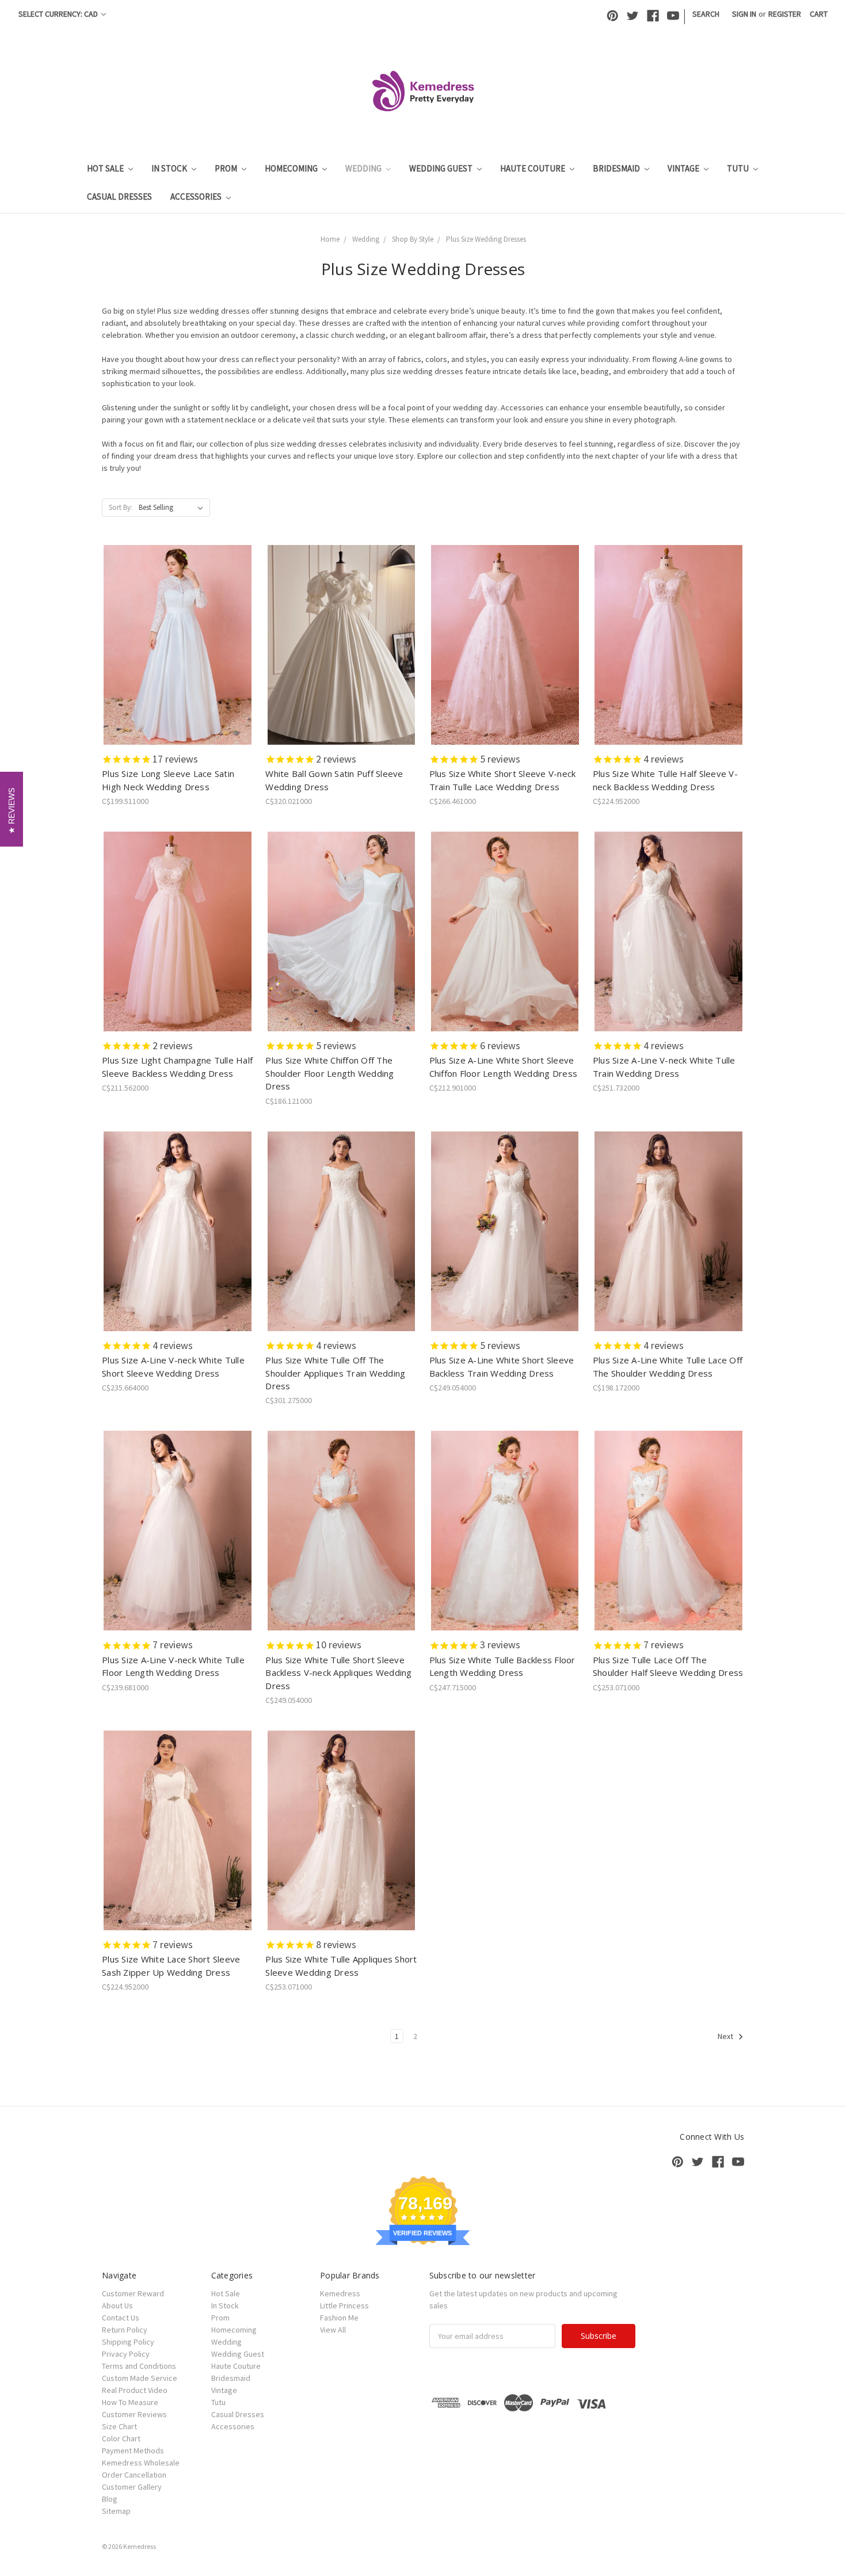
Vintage (684, 168)
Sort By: (121, 507)
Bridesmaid (617, 168)
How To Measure (130, 2402)
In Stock (170, 168)
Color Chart (121, 2438)
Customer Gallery (132, 2487)
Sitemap (116, 2511)
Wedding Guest (442, 168)
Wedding (364, 168)
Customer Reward (133, 2293)
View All (333, 2330)
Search (706, 14)
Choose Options (178, 655)
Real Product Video (135, 2390)
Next (726, 2036)
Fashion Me (339, 2318)
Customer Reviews (134, 2414)
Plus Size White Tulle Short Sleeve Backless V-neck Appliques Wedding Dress (338, 1673)
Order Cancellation (134, 2475)
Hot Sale (106, 168)
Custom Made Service (140, 2378)
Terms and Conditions (139, 2366)
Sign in (744, 14)
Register (785, 14)
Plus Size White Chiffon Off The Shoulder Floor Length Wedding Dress (329, 1073)
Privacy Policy (126, 2354)
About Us (117, 2306)
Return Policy (125, 2330)
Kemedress (340, 2293)
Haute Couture (533, 168)
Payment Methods (133, 2451)
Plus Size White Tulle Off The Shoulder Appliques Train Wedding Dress (335, 1373)
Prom (227, 168)
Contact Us (121, 2318)
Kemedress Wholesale (141, 2463)
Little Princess (344, 2306)
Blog (110, 2499)
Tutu (739, 168)
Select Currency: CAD (59, 14)
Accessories (197, 197)
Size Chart (119, 2426)
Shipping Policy (128, 2342)
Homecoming (292, 168)
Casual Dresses (119, 197)
